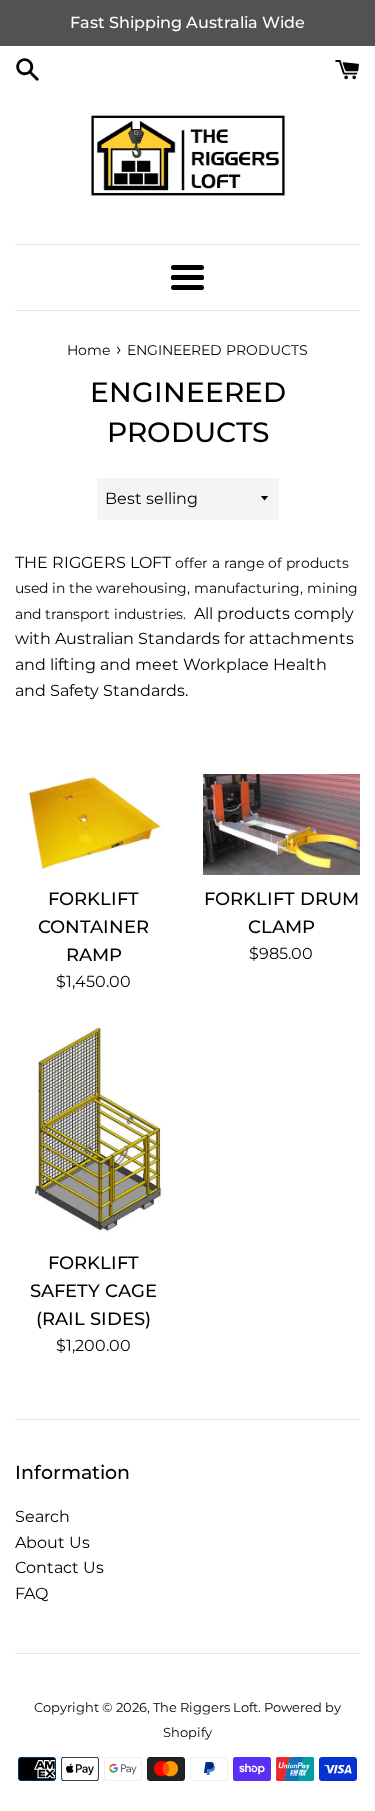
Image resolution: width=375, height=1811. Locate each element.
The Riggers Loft (205, 1707)
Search (42, 1516)
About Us (52, 1542)
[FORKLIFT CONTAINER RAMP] (94, 824)
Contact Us (59, 1567)
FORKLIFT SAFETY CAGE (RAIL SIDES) (93, 1290)
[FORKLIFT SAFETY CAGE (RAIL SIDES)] (94, 1132)
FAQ (31, 1593)
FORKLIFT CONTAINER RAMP (93, 926)
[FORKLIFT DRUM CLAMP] (282, 824)
